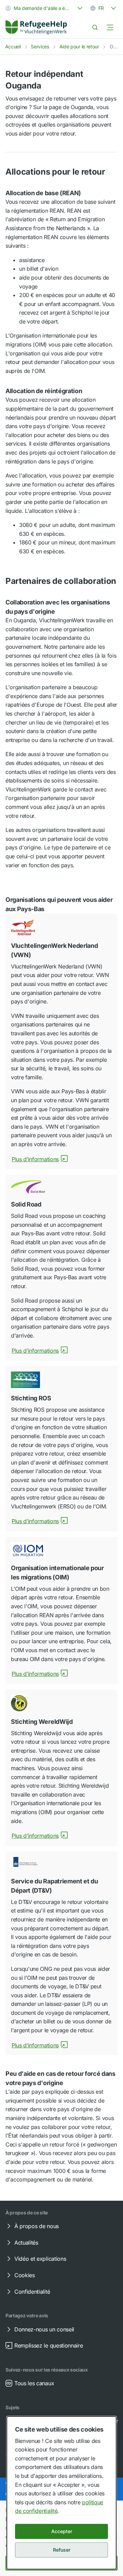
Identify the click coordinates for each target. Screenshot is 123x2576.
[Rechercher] (95, 27)
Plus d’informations (35, 1159)
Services (40, 46)
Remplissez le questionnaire (49, 2345)
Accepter (62, 2531)
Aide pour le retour (79, 46)
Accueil (13, 46)
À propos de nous (37, 2226)
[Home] (36, 27)
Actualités (26, 2243)
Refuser (62, 2550)
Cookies (25, 2275)
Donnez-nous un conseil (44, 2329)
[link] (36, 27)
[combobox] (45, 8)
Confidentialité (32, 2292)
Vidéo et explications (40, 2259)
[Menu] (110, 27)
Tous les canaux (34, 2383)
